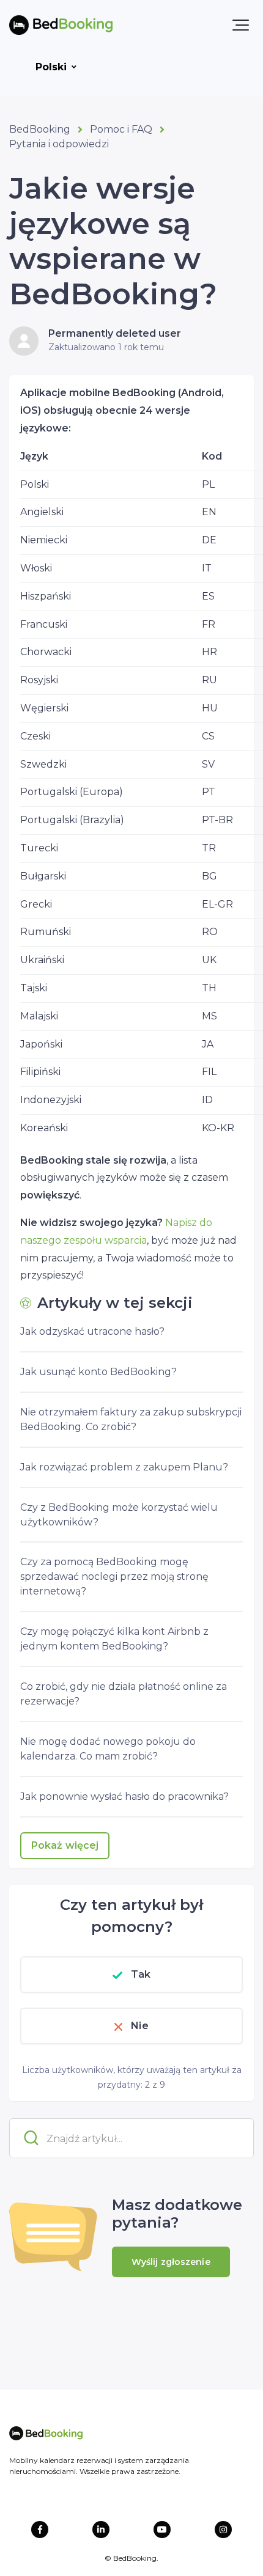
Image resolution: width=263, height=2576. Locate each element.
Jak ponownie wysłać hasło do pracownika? (124, 1796)
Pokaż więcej (65, 1845)
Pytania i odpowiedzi (59, 144)
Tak (141, 1974)
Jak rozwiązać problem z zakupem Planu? (124, 1467)
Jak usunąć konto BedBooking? (98, 1372)
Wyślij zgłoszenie (171, 2262)
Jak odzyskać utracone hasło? (92, 1331)
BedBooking (40, 129)
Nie (139, 2026)
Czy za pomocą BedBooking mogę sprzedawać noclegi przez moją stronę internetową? (114, 1576)
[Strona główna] (61, 25)
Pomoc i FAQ (121, 129)
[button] (241, 25)
